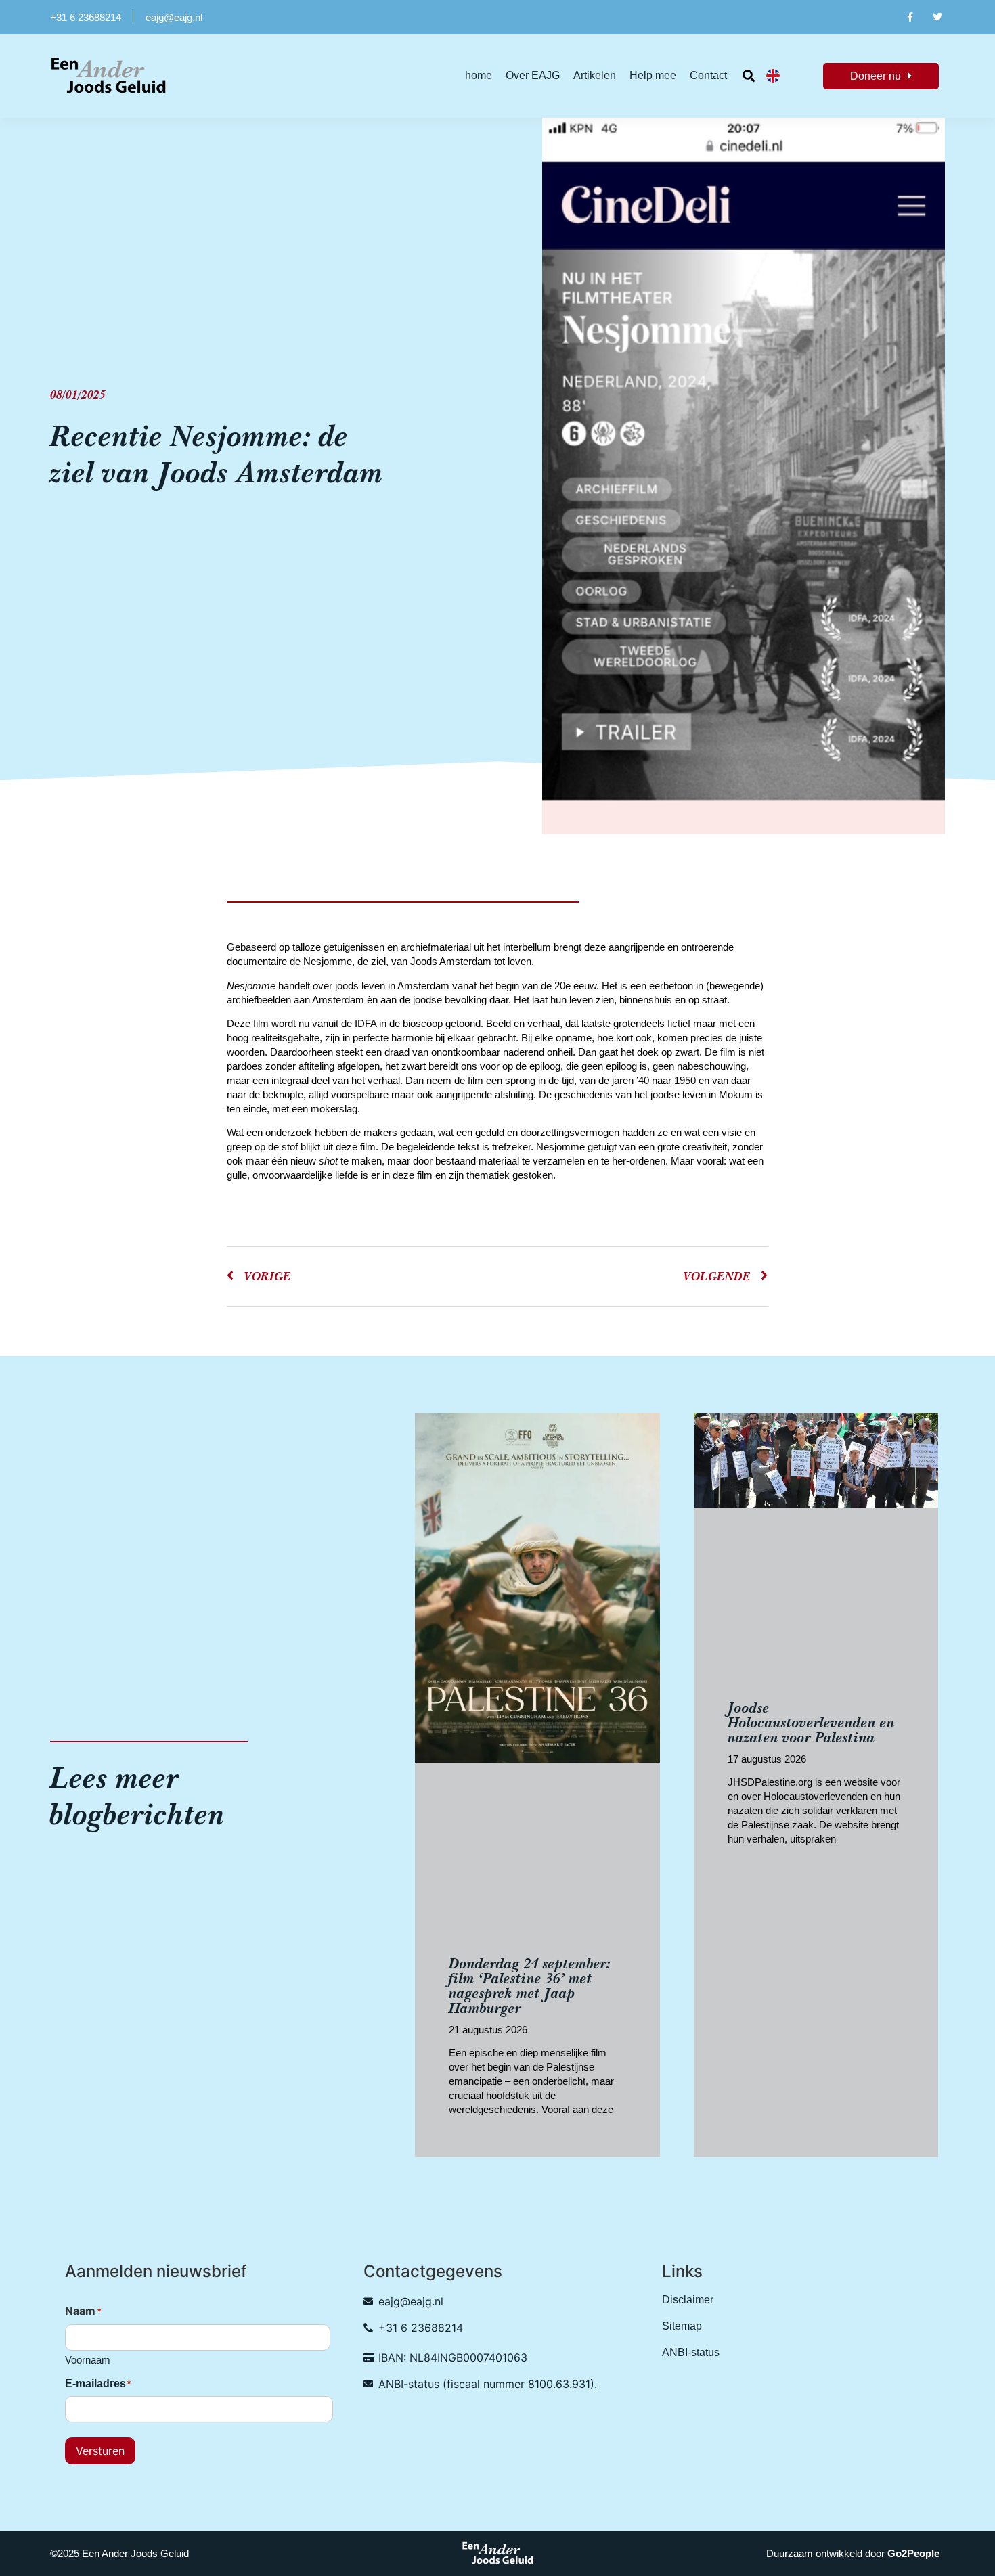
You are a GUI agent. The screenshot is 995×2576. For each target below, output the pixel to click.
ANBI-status (691, 2352)
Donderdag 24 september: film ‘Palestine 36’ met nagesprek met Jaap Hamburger (530, 1986)
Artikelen (595, 75)
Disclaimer (688, 2300)
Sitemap (682, 2326)
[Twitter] (938, 17)
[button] (748, 76)
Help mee (653, 75)
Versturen (100, 2451)
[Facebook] (909, 17)
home (479, 75)
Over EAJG (533, 75)
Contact (708, 75)
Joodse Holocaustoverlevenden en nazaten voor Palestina (811, 1722)
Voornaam (88, 2360)
